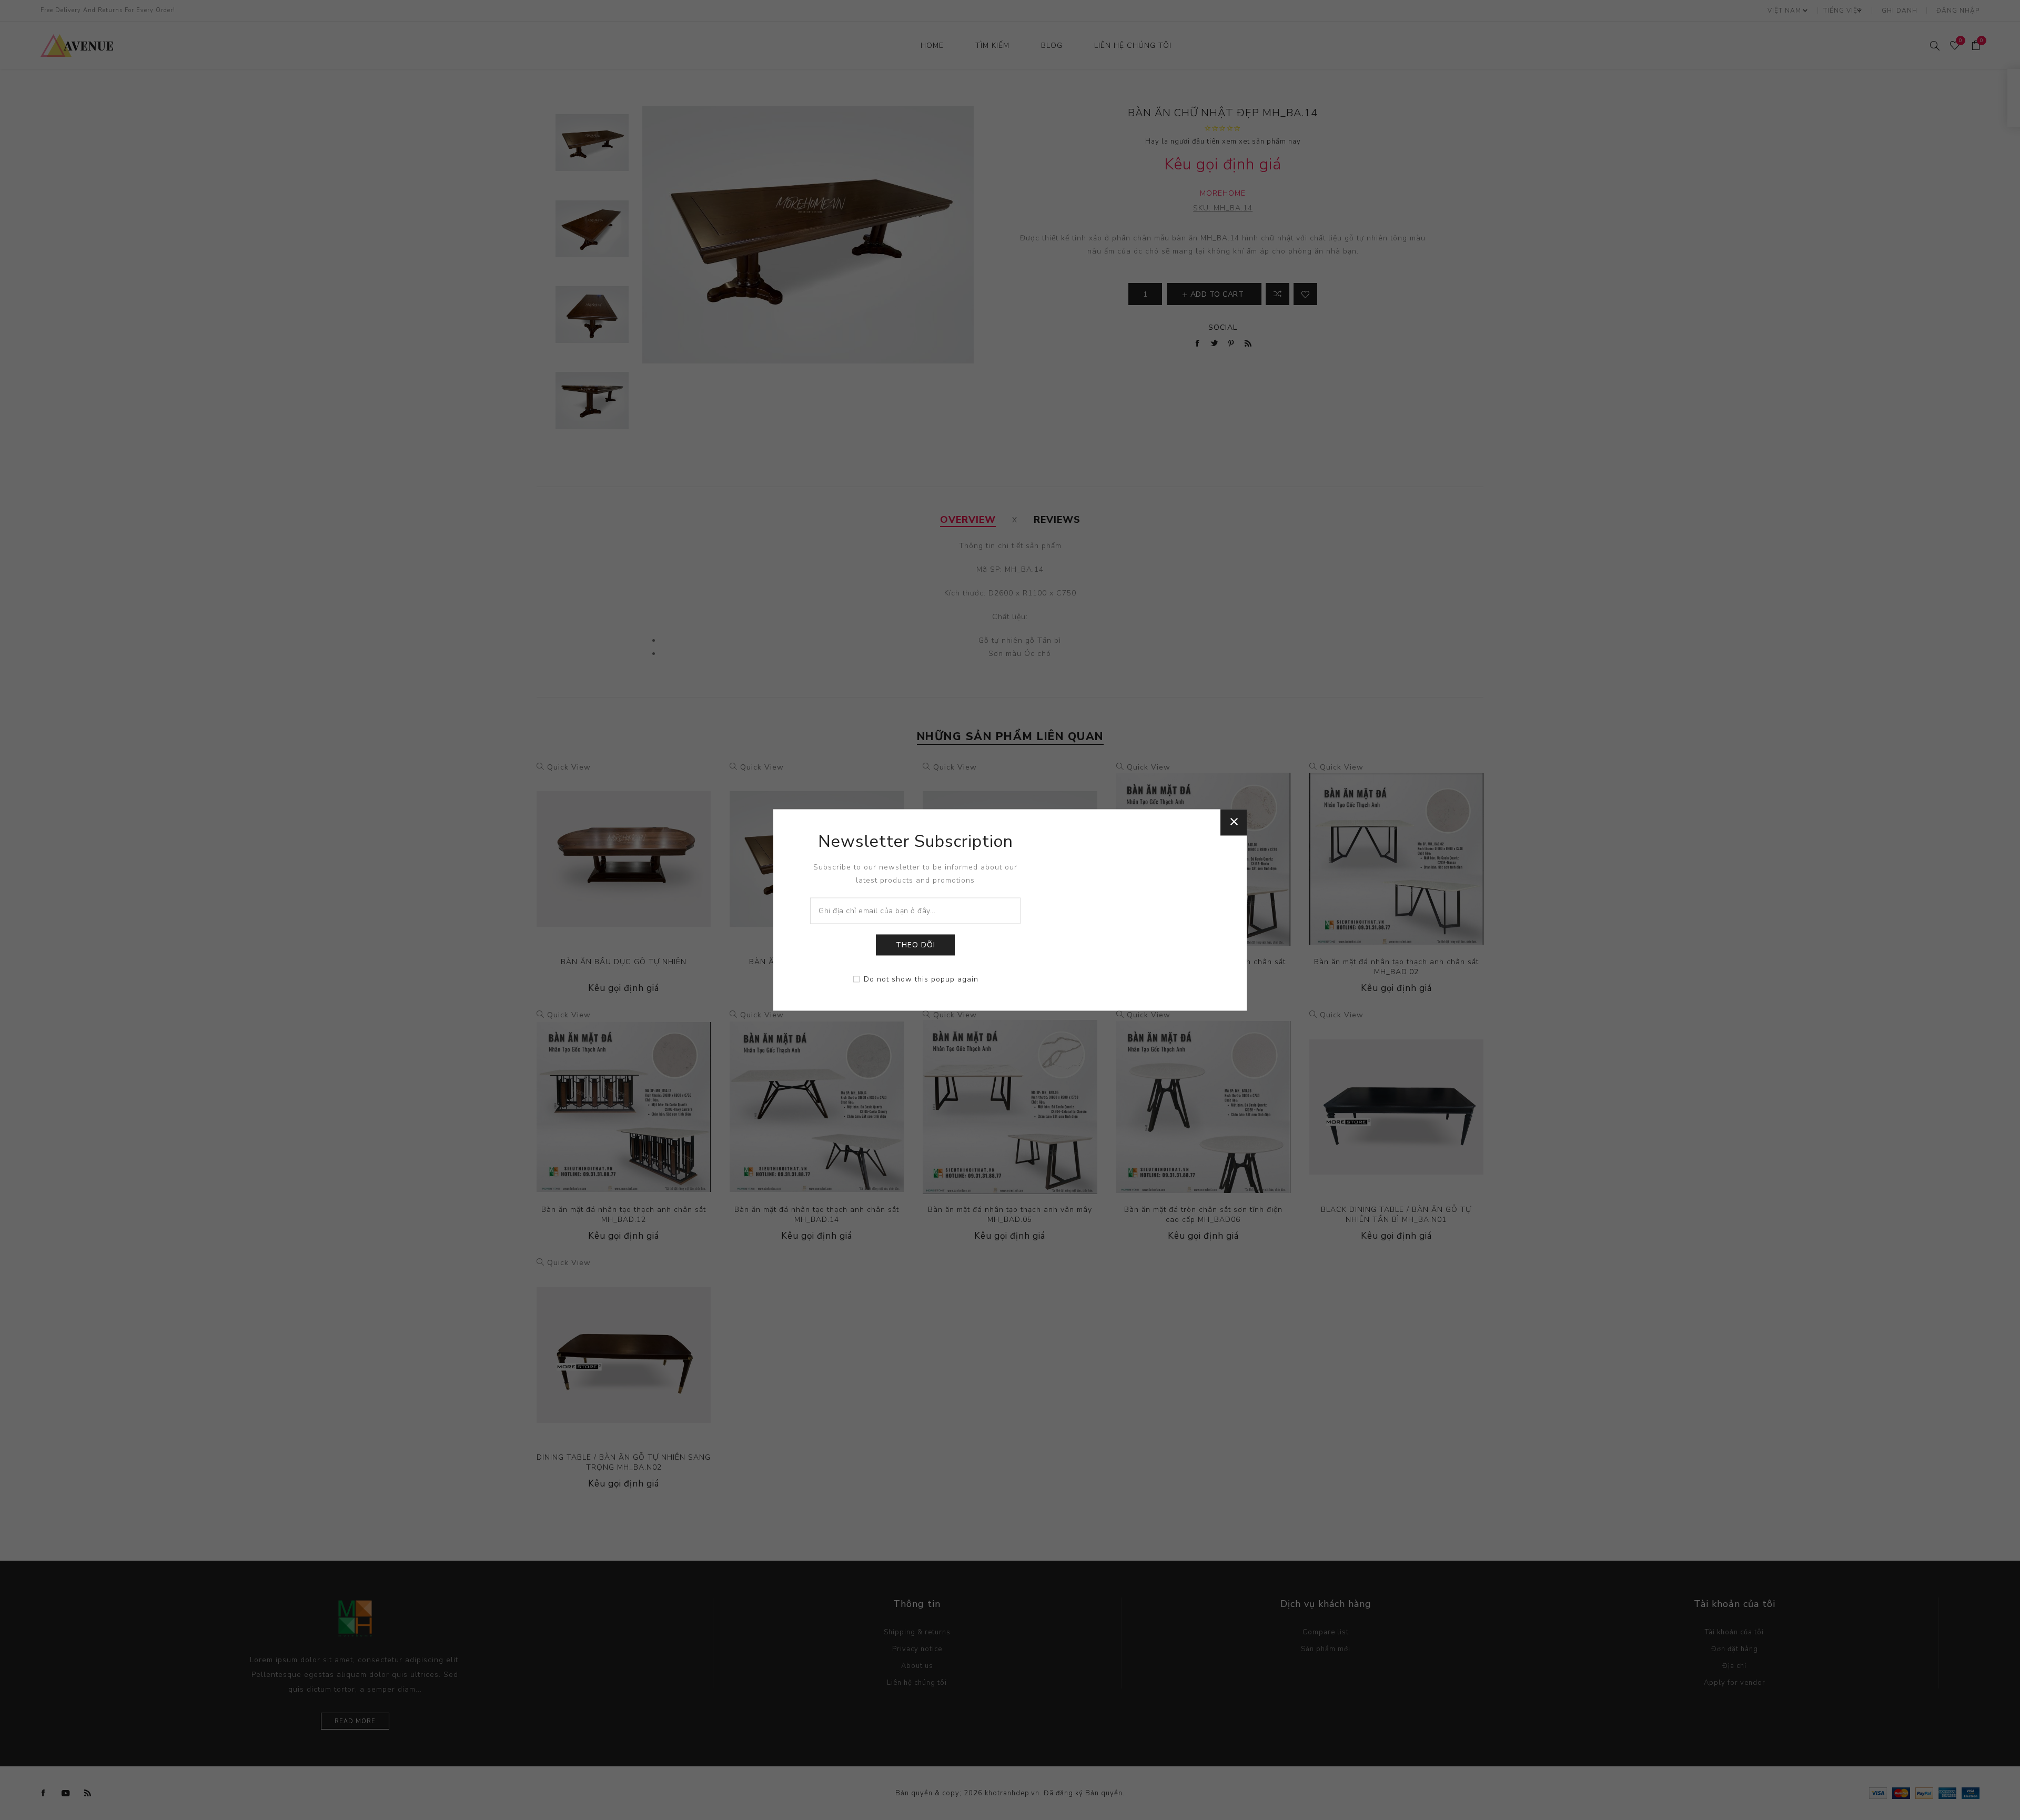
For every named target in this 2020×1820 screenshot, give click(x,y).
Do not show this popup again (921, 980)
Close (1234, 822)
